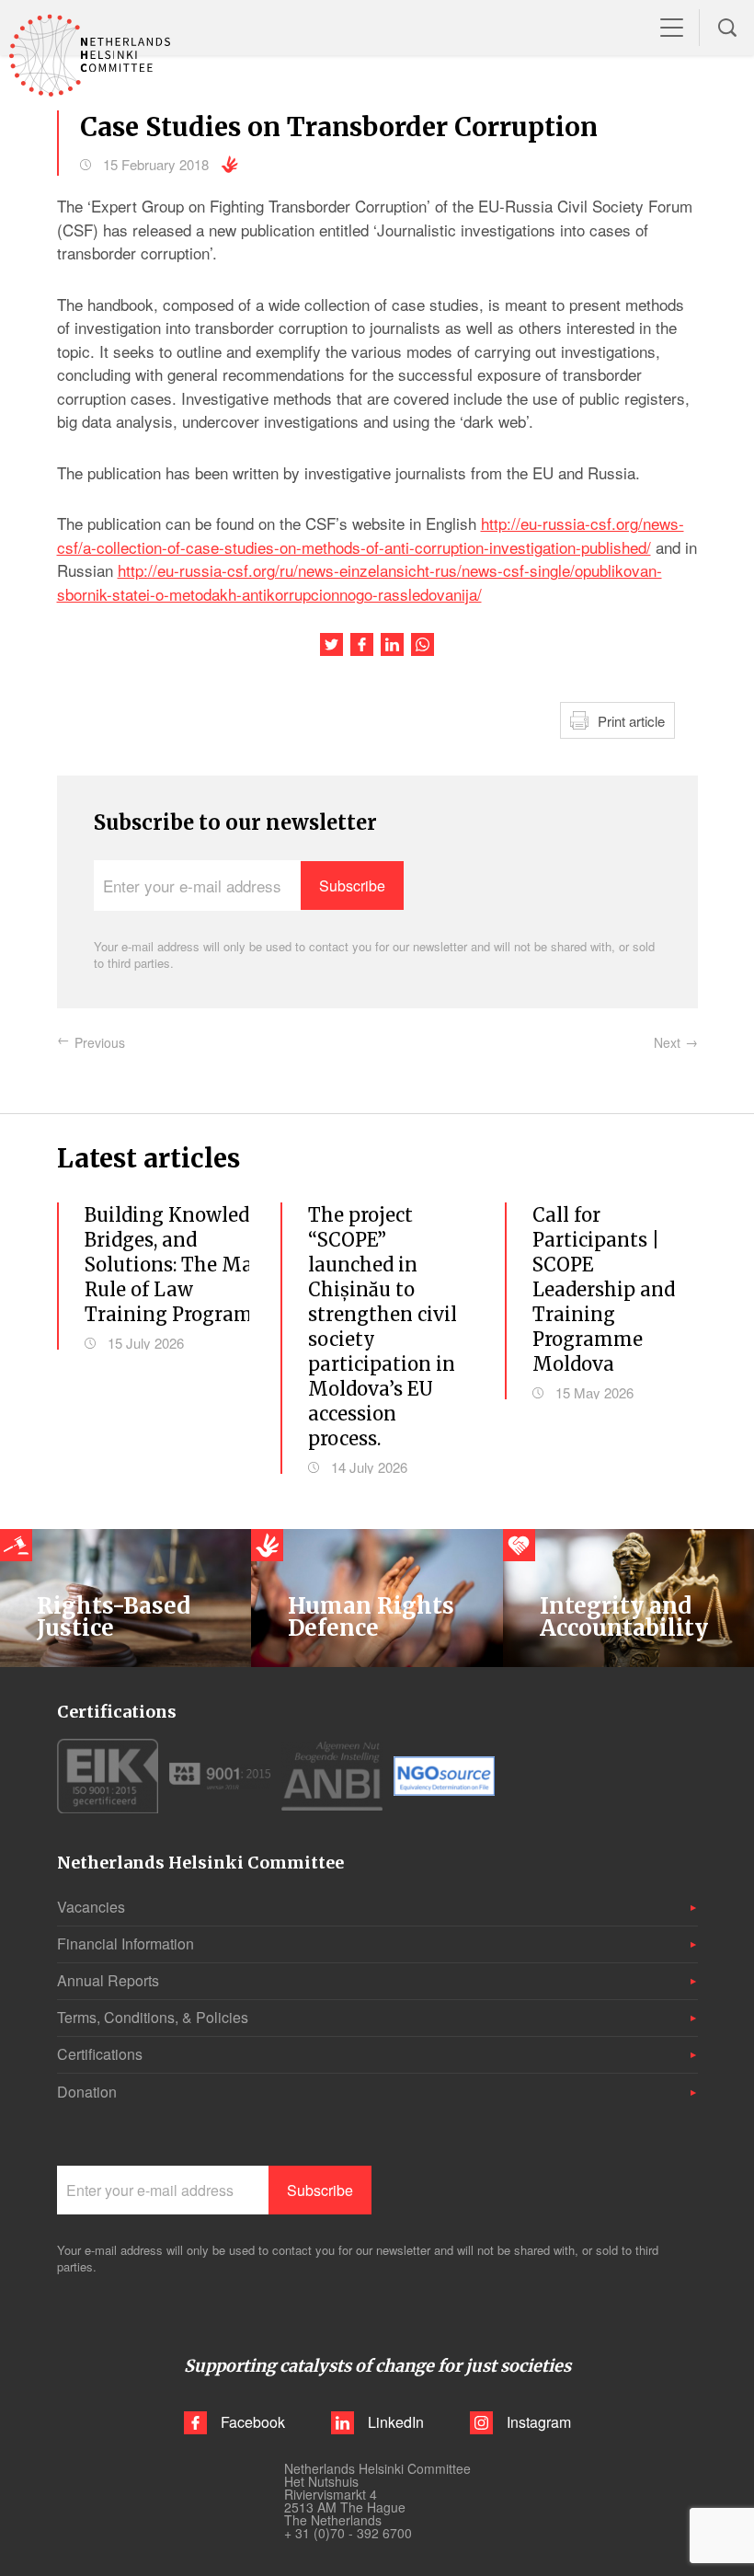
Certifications (100, 2054)
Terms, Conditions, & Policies (153, 2017)
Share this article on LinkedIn (392, 644)
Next (667, 1042)
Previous (100, 1042)
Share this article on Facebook (362, 644)
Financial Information (126, 1943)
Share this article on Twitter (331, 644)
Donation (87, 2092)
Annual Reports (108, 1980)
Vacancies (91, 1907)
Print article (631, 721)
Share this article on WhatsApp (423, 644)
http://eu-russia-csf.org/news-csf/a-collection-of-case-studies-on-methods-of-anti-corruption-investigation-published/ (371, 535)
